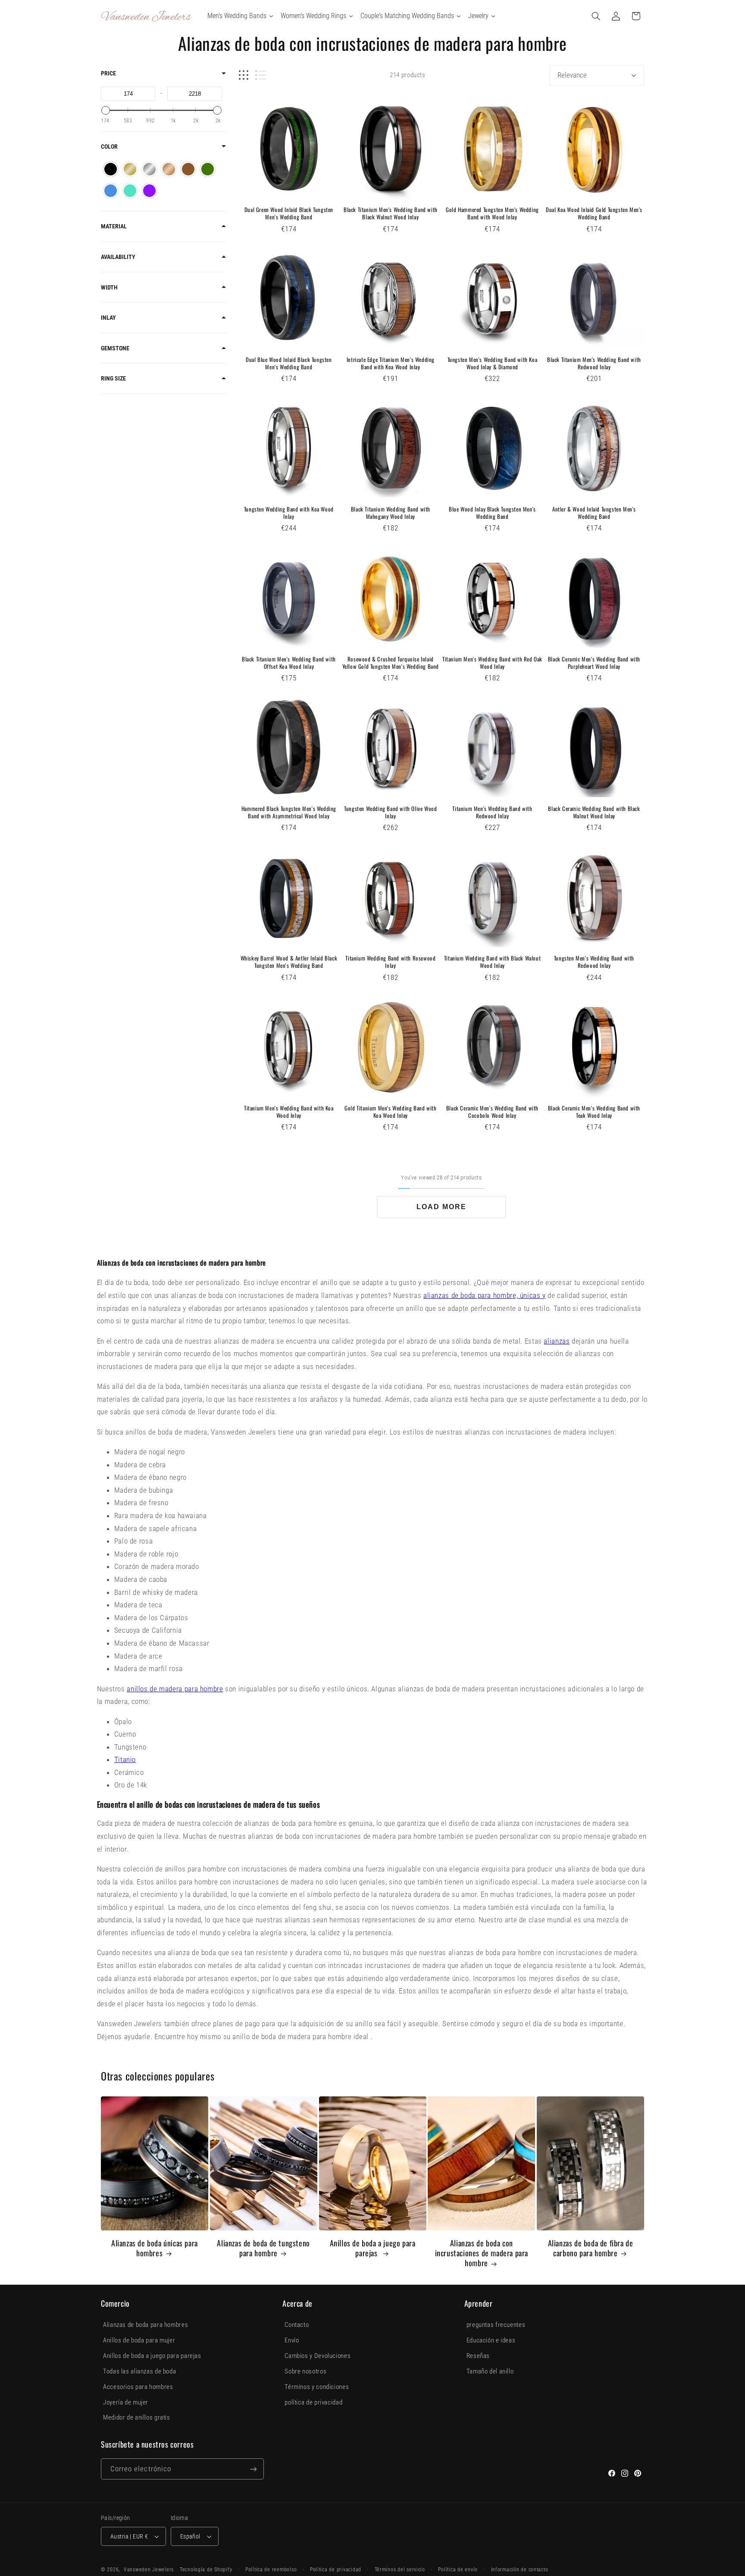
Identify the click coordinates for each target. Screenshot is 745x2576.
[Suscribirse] (254, 2469)
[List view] (261, 75)
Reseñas (478, 2356)
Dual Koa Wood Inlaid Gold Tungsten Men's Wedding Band (594, 213)
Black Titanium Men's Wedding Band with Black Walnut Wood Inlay (391, 213)
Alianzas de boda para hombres (146, 2325)
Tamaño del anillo (490, 2371)
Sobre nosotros (305, 2371)
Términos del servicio (400, 2570)
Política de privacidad (336, 2570)
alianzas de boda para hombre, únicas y (485, 1295)
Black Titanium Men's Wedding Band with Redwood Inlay (594, 363)
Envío (292, 2340)
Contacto (297, 2325)
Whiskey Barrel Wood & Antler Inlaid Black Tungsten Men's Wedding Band (289, 962)
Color (109, 147)
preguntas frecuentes (496, 2325)
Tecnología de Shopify (206, 2570)
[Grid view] (244, 75)
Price (108, 73)
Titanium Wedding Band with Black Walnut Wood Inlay (492, 962)
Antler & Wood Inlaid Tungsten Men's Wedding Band (594, 513)
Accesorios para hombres (138, 2387)
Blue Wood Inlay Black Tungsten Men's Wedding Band (492, 513)
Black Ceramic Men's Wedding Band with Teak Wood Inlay (594, 1112)
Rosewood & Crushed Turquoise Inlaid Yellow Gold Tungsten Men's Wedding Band (391, 663)
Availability (118, 257)
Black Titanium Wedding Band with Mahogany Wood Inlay (391, 513)
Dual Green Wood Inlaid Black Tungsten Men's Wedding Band (289, 213)
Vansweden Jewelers (149, 2570)
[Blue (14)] (111, 191)
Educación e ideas (491, 2340)
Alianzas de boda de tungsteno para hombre (263, 2248)
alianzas (557, 1341)
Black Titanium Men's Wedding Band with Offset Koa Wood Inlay (289, 663)
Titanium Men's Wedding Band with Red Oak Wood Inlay (492, 663)
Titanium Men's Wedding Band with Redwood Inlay (492, 812)
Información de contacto (520, 2570)
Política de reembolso (271, 2570)
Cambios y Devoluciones (318, 2356)
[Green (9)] (208, 169)
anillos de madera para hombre (175, 1689)
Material (114, 226)
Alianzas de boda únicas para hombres (155, 2248)
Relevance (572, 75)
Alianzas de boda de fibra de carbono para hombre (591, 2248)
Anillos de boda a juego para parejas (373, 2248)
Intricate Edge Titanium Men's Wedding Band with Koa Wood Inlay (391, 363)
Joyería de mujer (126, 2402)
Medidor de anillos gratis (137, 2417)
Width (109, 287)
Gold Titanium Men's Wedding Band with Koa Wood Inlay (390, 1112)
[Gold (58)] (130, 169)
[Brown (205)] (188, 169)
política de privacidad (313, 2402)
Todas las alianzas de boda (139, 2371)
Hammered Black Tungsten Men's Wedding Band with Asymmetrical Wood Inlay (289, 812)
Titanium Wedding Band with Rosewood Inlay (390, 962)
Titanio (125, 1759)
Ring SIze (113, 378)
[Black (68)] (111, 169)
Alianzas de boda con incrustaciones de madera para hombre (482, 2253)
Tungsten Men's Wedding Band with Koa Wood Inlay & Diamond (493, 363)
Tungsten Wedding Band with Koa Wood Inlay (289, 513)
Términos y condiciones (317, 2387)
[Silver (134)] (149, 169)
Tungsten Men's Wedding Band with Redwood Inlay (594, 962)
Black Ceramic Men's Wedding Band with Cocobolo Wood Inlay (492, 1112)
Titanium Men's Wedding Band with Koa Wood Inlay (289, 1112)
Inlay (108, 318)
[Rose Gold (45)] (169, 169)
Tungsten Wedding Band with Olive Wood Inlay (390, 812)
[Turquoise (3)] (130, 191)
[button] (596, 16)
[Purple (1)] (149, 191)
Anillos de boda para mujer (139, 2340)
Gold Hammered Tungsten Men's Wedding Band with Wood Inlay (492, 213)
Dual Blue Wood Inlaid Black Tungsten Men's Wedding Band (289, 363)
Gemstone (115, 348)
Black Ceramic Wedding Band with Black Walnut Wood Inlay (594, 812)
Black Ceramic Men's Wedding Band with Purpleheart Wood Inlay (594, 663)
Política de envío (458, 2570)
